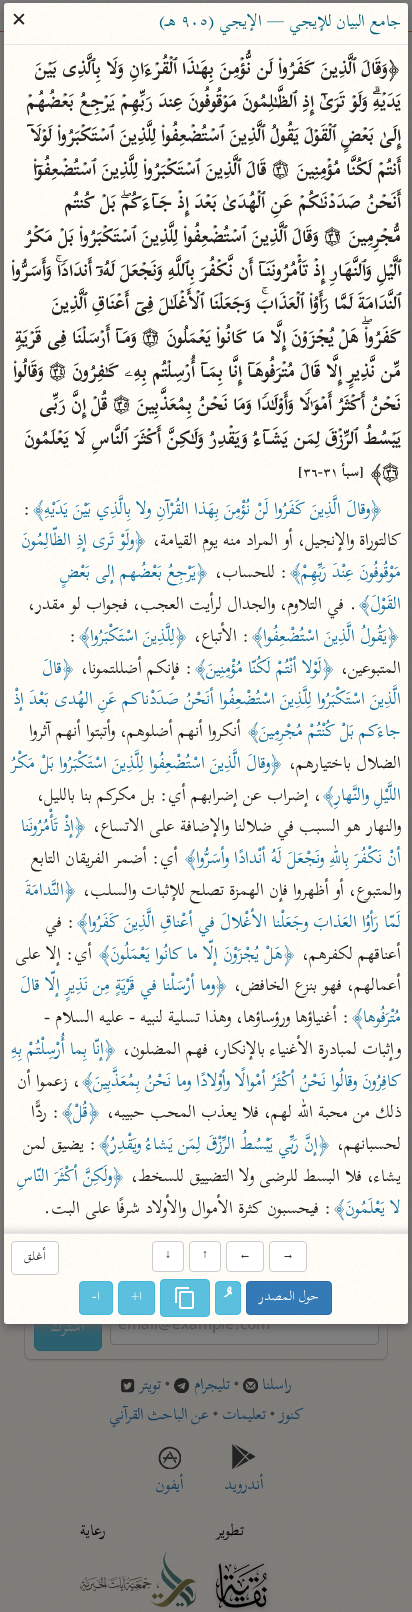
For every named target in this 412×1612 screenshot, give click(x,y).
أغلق (35, 1258)
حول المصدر (290, 1297)
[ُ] (229, 1298)
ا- (97, 1297)
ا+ (137, 1297)
